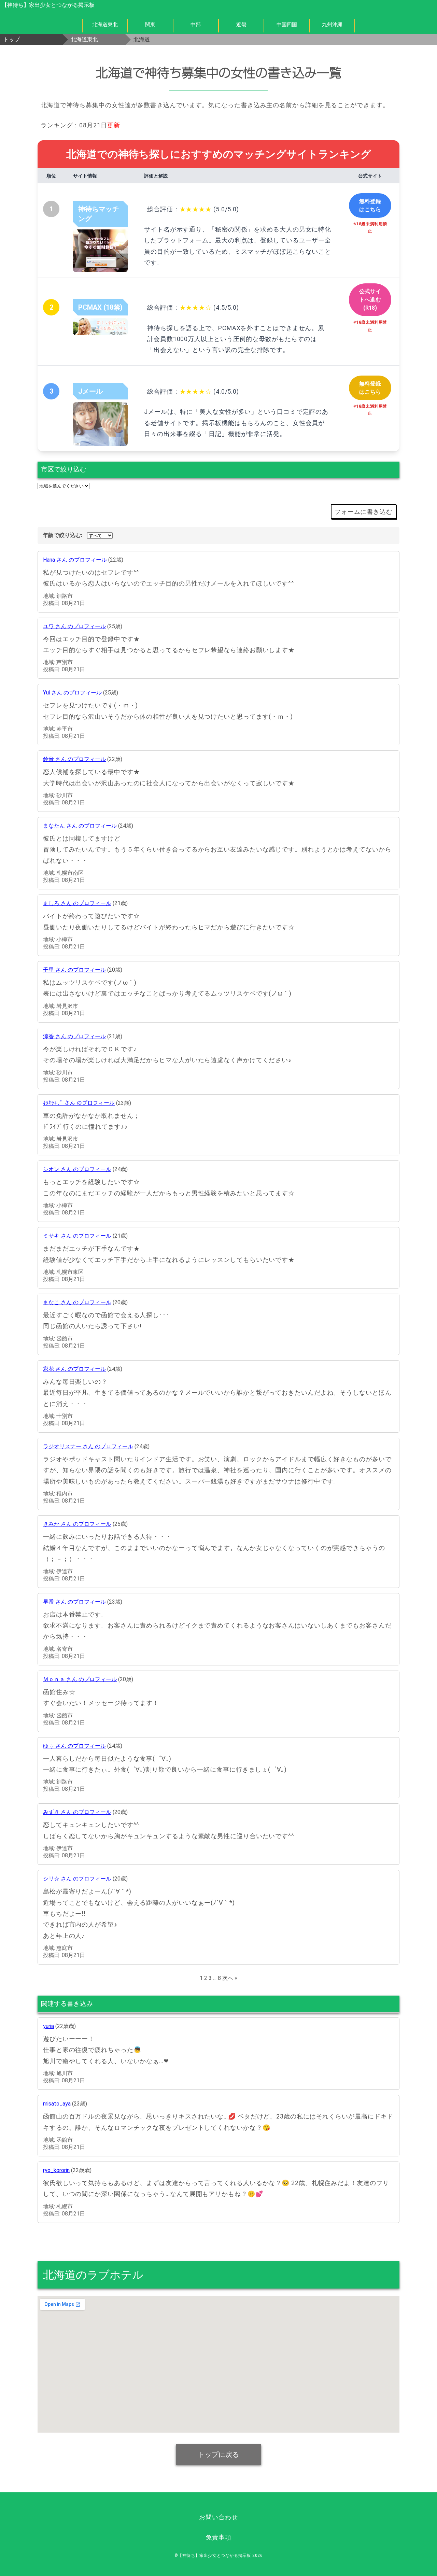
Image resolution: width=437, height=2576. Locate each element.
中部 (196, 25)
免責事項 (218, 2537)
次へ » (230, 1978)
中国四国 (287, 25)
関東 (150, 25)
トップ (12, 39)
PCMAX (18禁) (100, 307)
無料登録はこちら (370, 205)
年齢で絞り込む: (62, 535)
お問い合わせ (218, 2517)
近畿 (241, 25)
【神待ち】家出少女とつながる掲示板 (48, 5)
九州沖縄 (332, 25)
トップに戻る (218, 2454)
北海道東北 (105, 25)
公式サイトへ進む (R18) (370, 300)
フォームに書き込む (364, 512)
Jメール (90, 391)
